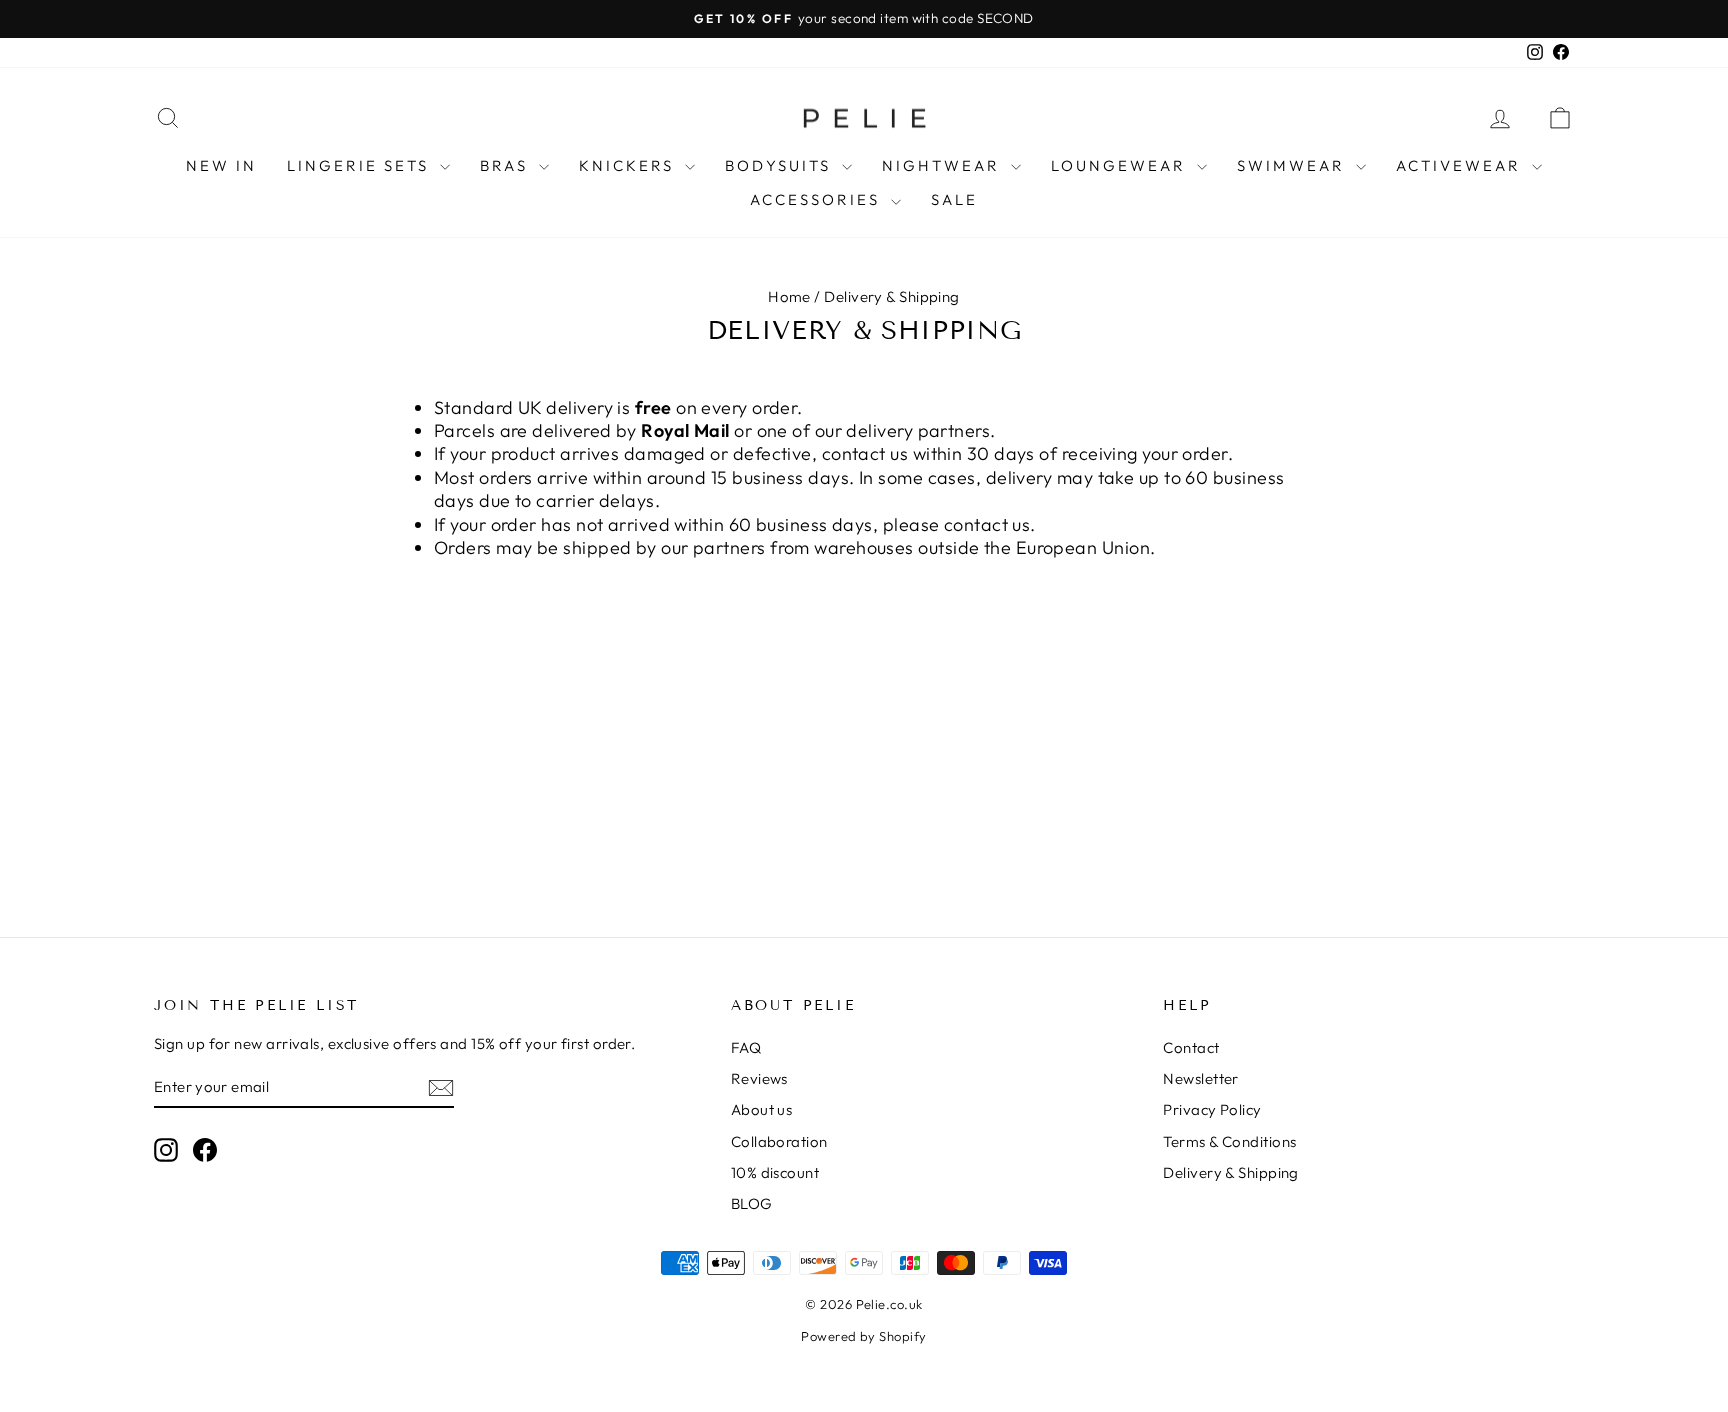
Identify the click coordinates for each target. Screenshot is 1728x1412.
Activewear (1461, 165)
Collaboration (779, 1141)
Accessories (818, 199)
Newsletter (1201, 1078)
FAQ (746, 1047)
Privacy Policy (1212, 1109)
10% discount (775, 1172)
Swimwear (1294, 165)
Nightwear (944, 165)
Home (789, 296)
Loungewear (1121, 165)
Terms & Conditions (1229, 1141)
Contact (1191, 1047)
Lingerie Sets (361, 165)
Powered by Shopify (863, 1336)
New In (221, 165)
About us (762, 1109)
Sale (954, 199)
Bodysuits (781, 165)
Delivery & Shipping (1231, 1172)
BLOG (752, 1203)
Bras (507, 165)
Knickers (629, 165)
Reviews (759, 1078)
